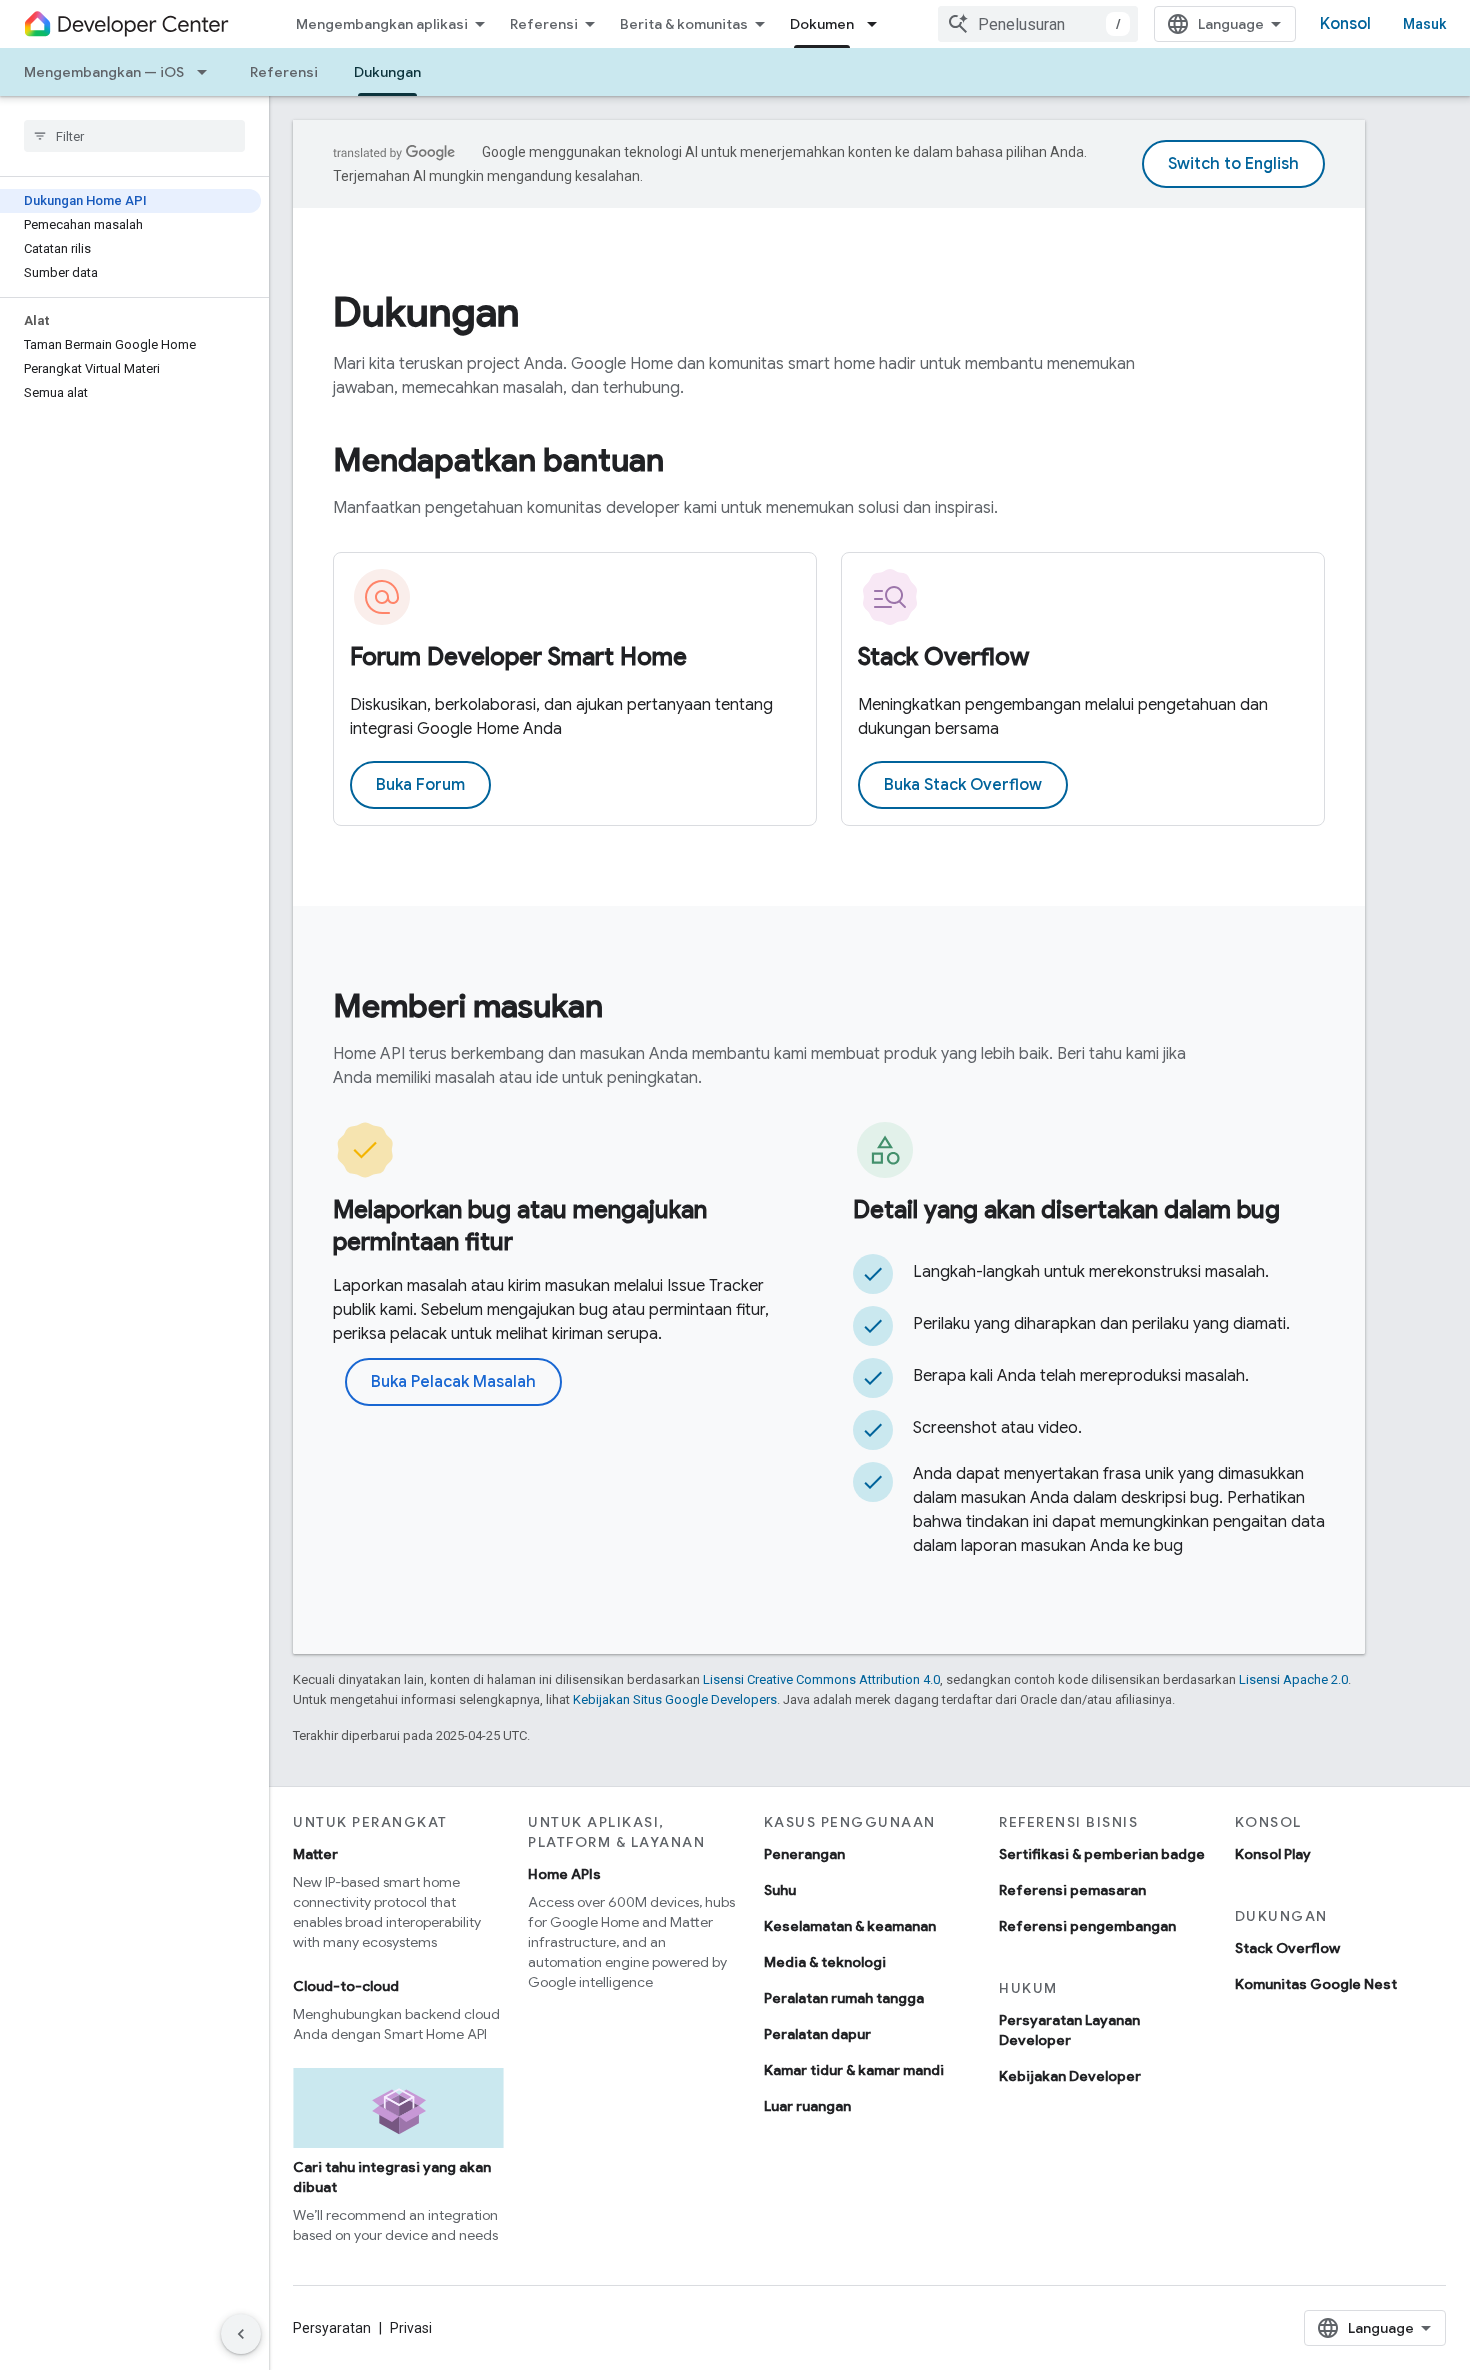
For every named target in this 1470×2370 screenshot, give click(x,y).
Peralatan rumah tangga (844, 1998)
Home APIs (564, 1874)
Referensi (544, 24)
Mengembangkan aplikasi (382, 24)
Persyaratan (332, 2328)
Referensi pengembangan (1087, 1926)
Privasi (411, 2328)
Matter (315, 1854)
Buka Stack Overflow (963, 785)
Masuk (1424, 24)
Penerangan (804, 1854)
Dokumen (822, 24)
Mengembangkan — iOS (104, 72)
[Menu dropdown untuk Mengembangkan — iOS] (208, 72)
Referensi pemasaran (1072, 1890)
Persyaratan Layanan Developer (1069, 2030)
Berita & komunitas (684, 24)
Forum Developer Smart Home (518, 657)
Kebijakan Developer (1070, 2076)
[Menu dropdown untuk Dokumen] (878, 24)
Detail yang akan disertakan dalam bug (1066, 1210)
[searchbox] (134, 136)
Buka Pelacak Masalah (453, 1382)
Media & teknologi (825, 1962)
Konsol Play (1273, 1854)
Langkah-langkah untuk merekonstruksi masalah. (1091, 1272)
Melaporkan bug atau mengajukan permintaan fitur (520, 1226)
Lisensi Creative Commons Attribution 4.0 (821, 1679)
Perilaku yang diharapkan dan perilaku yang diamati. (1101, 1324)
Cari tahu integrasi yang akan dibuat (392, 2177)
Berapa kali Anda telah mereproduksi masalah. (1081, 1376)
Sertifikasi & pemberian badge (1102, 1854)
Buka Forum (420, 785)
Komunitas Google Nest (1316, 1984)
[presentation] (829, 312)
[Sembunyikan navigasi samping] (241, 2334)
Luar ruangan (807, 2106)
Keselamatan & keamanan (850, 1926)
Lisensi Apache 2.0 (1293, 1679)
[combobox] (1038, 24)
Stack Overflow (943, 657)
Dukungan (387, 72)
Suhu (780, 1890)
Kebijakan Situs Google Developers (675, 1699)
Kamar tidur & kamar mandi (854, 2070)
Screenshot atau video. (997, 1428)
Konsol (1345, 24)
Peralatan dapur (817, 2034)
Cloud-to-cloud (346, 1986)
